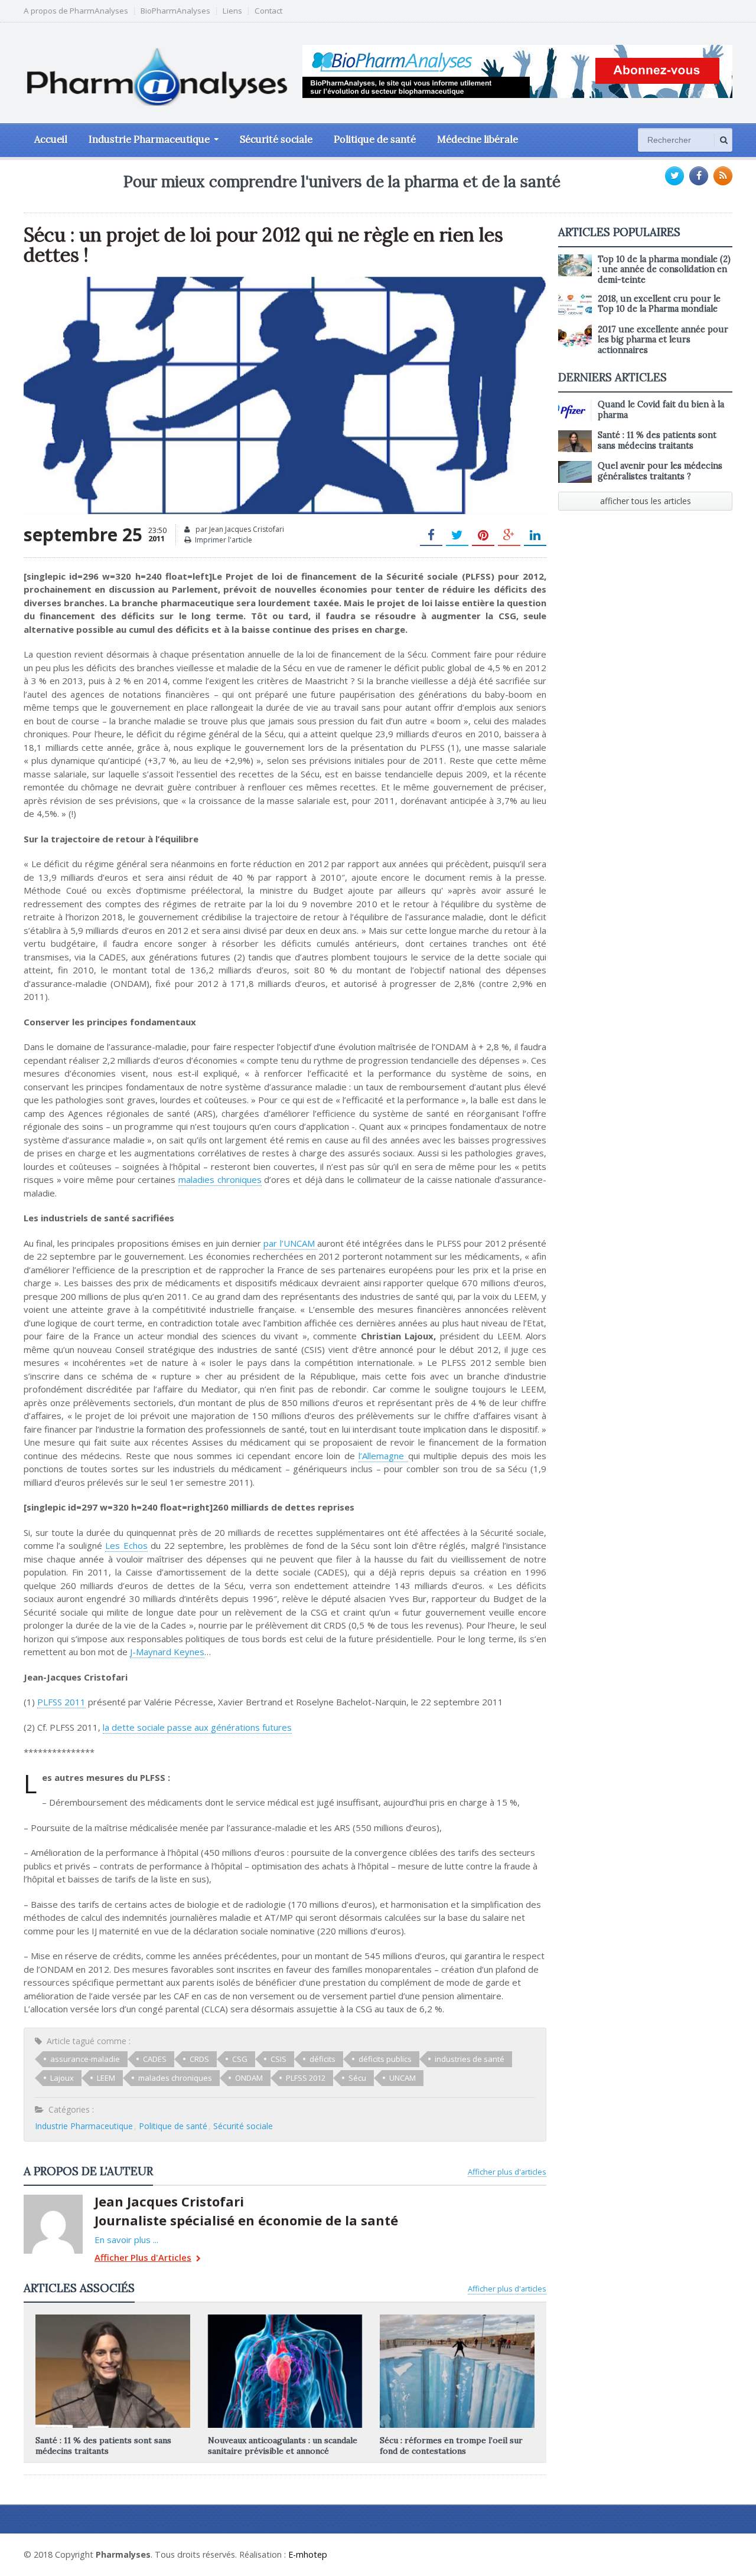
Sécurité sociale (276, 139)
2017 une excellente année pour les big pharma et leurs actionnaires (663, 340)
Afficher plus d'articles (507, 2172)
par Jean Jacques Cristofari (239, 529)
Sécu (357, 2078)
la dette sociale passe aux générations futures (197, 1727)
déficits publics (385, 2059)
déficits (322, 2059)
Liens (232, 11)
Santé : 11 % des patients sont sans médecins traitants (103, 2446)
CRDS (199, 2059)
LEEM (106, 2078)
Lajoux (62, 2078)
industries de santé (470, 2059)
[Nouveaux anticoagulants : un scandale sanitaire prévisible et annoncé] (285, 2319)
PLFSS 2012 (306, 2078)
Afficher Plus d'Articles (143, 2258)
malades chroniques (175, 2078)
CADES (155, 2059)
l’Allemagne (383, 1456)
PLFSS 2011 (61, 1702)
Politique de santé (375, 139)
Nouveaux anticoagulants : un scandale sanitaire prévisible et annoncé (283, 2446)
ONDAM (249, 2078)
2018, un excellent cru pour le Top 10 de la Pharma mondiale (659, 304)
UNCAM (403, 2078)
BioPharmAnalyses (175, 11)
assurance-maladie (85, 2059)
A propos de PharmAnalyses (76, 11)
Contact (268, 11)
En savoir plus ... (126, 2240)
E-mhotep (308, 2554)
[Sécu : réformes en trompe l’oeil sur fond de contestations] (457, 2319)
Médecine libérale (478, 139)
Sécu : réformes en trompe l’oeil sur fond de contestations (451, 2446)
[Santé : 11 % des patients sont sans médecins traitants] (113, 2319)
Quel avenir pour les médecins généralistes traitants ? (660, 471)
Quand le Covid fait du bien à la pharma (661, 409)
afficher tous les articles (646, 501)
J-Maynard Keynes (167, 1652)
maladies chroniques (220, 1179)
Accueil (51, 139)
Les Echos (126, 1545)
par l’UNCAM (290, 1243)
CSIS (278, 2059)
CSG (240, 2059)
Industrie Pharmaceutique (84, 2126)
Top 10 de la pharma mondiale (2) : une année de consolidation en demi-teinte (664, 269)
